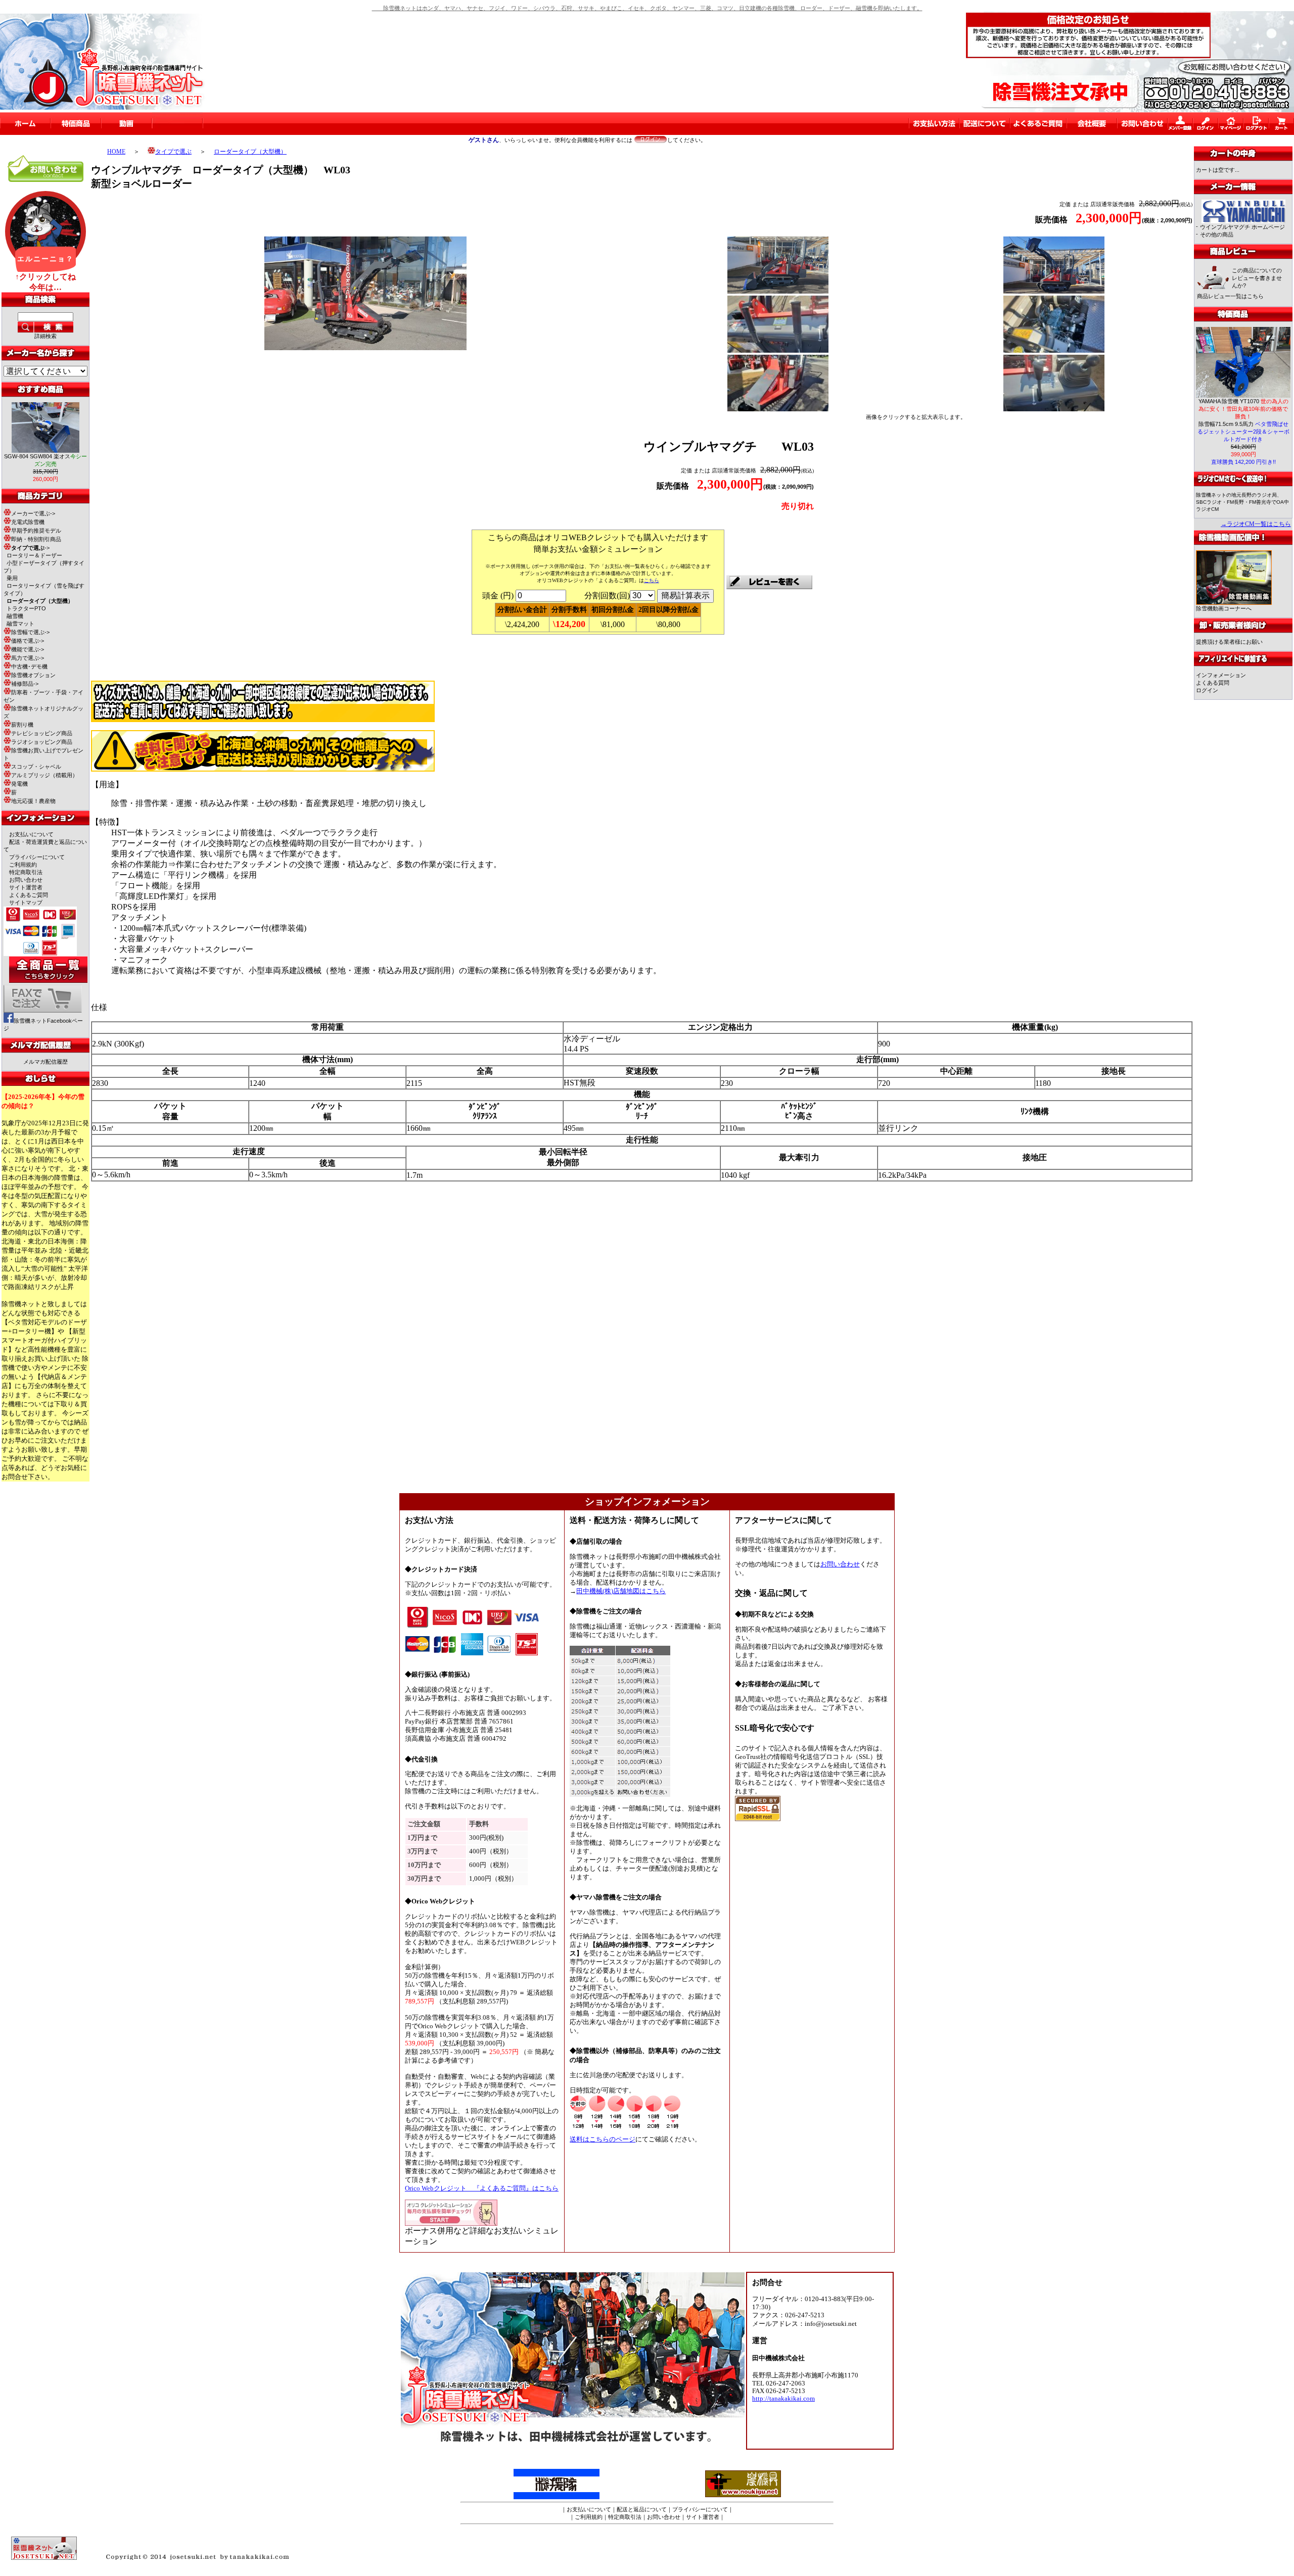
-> (30, 548)
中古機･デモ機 (29, 666)
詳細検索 (45, 336)
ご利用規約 (23, 865)
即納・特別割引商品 (36, 539)
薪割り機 (22, 725)
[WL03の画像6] (778, 409)
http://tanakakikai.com (783, 2399)
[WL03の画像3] (1054, 291)
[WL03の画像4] (778, 350)
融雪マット (20, 624)
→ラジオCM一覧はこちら (1256, 524)
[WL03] (365, 347)
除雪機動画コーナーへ (1224, 608)
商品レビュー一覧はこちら (1230, 296)
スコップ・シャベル (36, 767)
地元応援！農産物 (33, 801)
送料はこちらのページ (603, 2139)
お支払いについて (31, 834)
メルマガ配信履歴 (45, 1062)
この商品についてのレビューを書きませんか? (1257, 278)
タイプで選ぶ (173, 152)
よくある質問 (1213, 683)
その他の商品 (1217, 234)
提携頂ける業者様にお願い (1229, 642)
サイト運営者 (26, 887)
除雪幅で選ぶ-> (30, 632)
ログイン (1207, 690)
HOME (116, 152)
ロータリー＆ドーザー (34, 555)
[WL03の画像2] (778, 292)
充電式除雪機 (28, 522)
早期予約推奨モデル (36, 531)
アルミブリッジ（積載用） (44, 775)
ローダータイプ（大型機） (250, 152)
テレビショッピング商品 (42, 733)
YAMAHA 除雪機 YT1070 (1243, 409)
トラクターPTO (26, 608)
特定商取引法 (26, 872)
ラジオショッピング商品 (42, 742)
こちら (652, 580)
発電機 (19, 784)
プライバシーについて (37, 857)
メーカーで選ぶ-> (33, 513)
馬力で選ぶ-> (28, 658)
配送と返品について (642, 2509)
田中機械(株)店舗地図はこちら (621, 1591)
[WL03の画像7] (1054, 409)
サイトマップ (26, 902)
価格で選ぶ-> (28, 641)
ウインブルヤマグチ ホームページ (1242, 227)
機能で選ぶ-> (28, 649)
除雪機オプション (33, 675)
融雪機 (15, 616)
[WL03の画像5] (1054, 350)
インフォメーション (1221, 675)
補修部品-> (25, 684)
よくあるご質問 (29, 895)
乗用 (12, 578)
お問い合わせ (26, 880)
